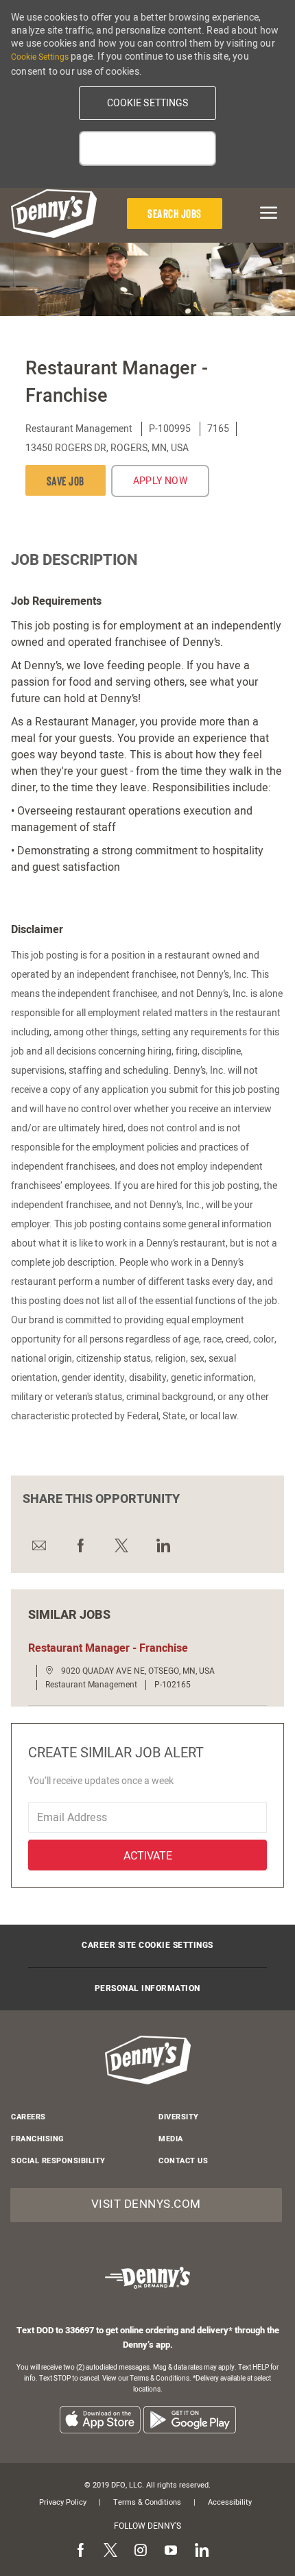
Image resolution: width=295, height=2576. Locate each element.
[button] (147, 103)
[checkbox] (66, 480)
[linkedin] (201, 2551)
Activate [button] (148, 1856)
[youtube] (171, 2551)
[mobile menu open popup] (263, 213)
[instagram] (141, 2551)
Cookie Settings (40, 57)
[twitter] (110, 2551)
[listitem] (100, 2419)
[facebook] (80, 2551)
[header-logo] (54, 214)
